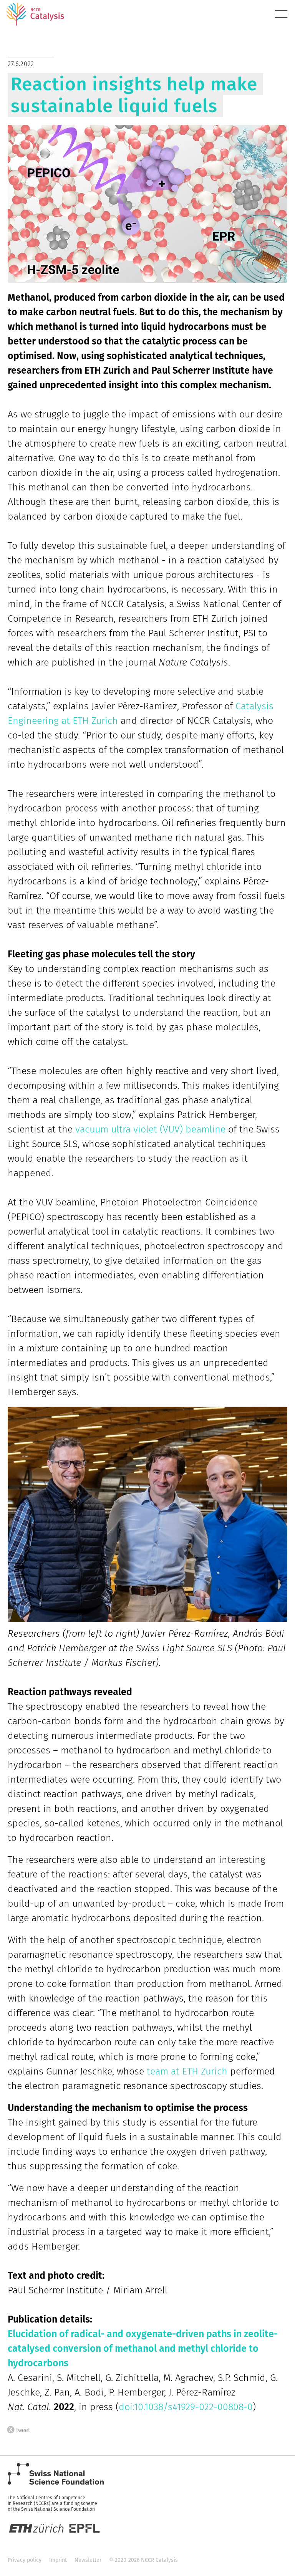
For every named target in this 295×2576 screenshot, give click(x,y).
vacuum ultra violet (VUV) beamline (150, 1129)
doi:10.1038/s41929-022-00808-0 (186, 2407)
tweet (23, 2429)
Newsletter (88, 2560)
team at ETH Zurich (187, 2071)
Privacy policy (25, 2560)
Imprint (58, 2560)
